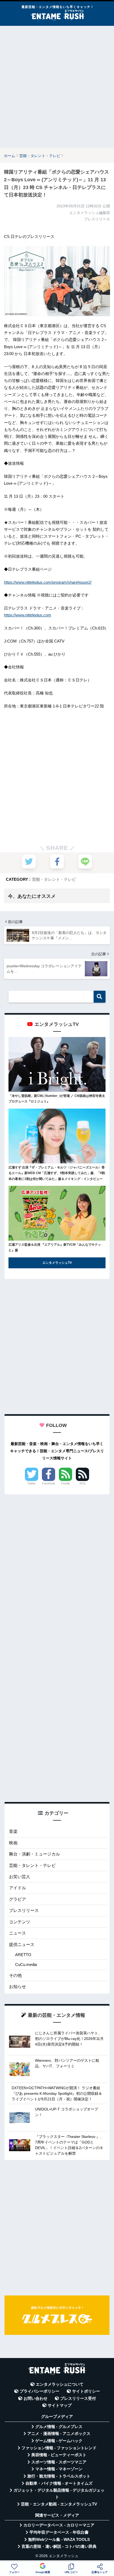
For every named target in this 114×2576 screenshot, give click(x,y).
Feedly (66, 1483)
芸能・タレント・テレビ (54, 879)
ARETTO (23, 1955)
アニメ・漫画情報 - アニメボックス (59, 2434)
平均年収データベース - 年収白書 (59, 2532)
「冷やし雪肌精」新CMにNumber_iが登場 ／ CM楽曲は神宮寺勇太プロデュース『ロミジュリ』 (57, 1099)
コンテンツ (20, 1922)
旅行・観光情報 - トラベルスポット (59, 2476)
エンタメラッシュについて (60, 2384)
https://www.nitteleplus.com (28, 615)
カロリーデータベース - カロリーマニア (59, 2525)
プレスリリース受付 (78, 2398)
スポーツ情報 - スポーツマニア (59, 2462)
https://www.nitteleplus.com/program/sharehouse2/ (48, 582)
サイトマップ (60, 2405)
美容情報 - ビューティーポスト (59, 2455)
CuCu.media (26, 1964)
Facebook (49, 1483)
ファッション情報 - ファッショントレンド (59, 2448)
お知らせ (17, 1987)
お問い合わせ (36, 2398)
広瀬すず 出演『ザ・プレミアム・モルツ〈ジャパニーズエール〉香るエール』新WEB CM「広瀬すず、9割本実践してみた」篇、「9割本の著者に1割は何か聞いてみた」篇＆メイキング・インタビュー (57, 1173)
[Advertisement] (57, 87)
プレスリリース (24, 1910)
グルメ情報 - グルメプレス (59, 2427)
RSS (82, 1483)
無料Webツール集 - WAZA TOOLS (59, 2540)
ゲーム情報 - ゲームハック (59, 2441)
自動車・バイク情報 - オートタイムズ (59, 2483)
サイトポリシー (86, 2391)
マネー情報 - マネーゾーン (59, 2469)
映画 (13, 1843)
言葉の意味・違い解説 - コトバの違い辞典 (59, 2546)
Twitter (32, 1483)
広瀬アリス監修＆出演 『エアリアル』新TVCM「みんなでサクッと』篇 (55, 1248)
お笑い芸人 (20, 1877)
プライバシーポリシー (40, 2391)
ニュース (17, 1933)
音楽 (13, 1831)
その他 (15, 1975)
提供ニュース (22, 1945)
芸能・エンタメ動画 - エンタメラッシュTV (59, 2504)
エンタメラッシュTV (57, 1263)
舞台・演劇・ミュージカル (34, 1854)
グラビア (17, 1899)
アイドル (17, 1888)
